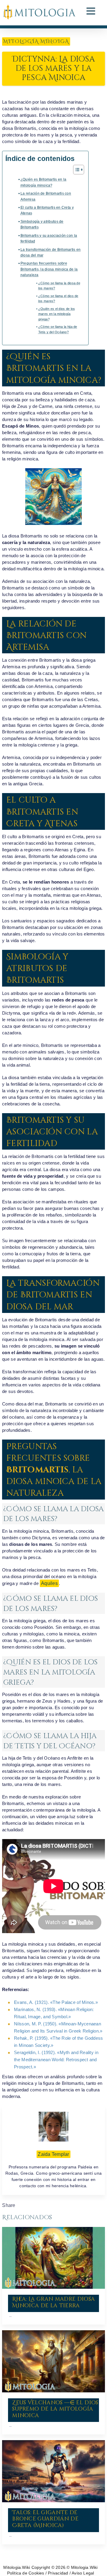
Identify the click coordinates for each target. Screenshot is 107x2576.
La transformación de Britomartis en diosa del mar (51, 252)
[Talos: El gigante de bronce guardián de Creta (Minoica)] (53, 2471)
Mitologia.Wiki (17, 2567)
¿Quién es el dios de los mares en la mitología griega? (57, 314)
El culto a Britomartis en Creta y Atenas (47, 210)
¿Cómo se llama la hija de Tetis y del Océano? (58, 329)
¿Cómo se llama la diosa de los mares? (59, 286)
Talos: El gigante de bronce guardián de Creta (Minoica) (45, 2519)
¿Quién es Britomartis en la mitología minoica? (43, 182)
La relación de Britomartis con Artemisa (46, 196)
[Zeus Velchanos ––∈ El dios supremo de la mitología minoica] (53, 2361)
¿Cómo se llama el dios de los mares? (58, 299)
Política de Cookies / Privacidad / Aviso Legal (51, 2573)
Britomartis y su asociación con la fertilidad (49, 238)
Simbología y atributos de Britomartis (42, 224)
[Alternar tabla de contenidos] (76, 170)
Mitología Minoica (36, 42)
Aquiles (49, 1583)
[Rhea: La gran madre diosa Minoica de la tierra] (53, 2258)
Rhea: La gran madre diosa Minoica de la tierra (53, 2302)
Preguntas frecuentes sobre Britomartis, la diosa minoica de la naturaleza (49, 269)
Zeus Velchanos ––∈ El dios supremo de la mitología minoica (55, 2409)
